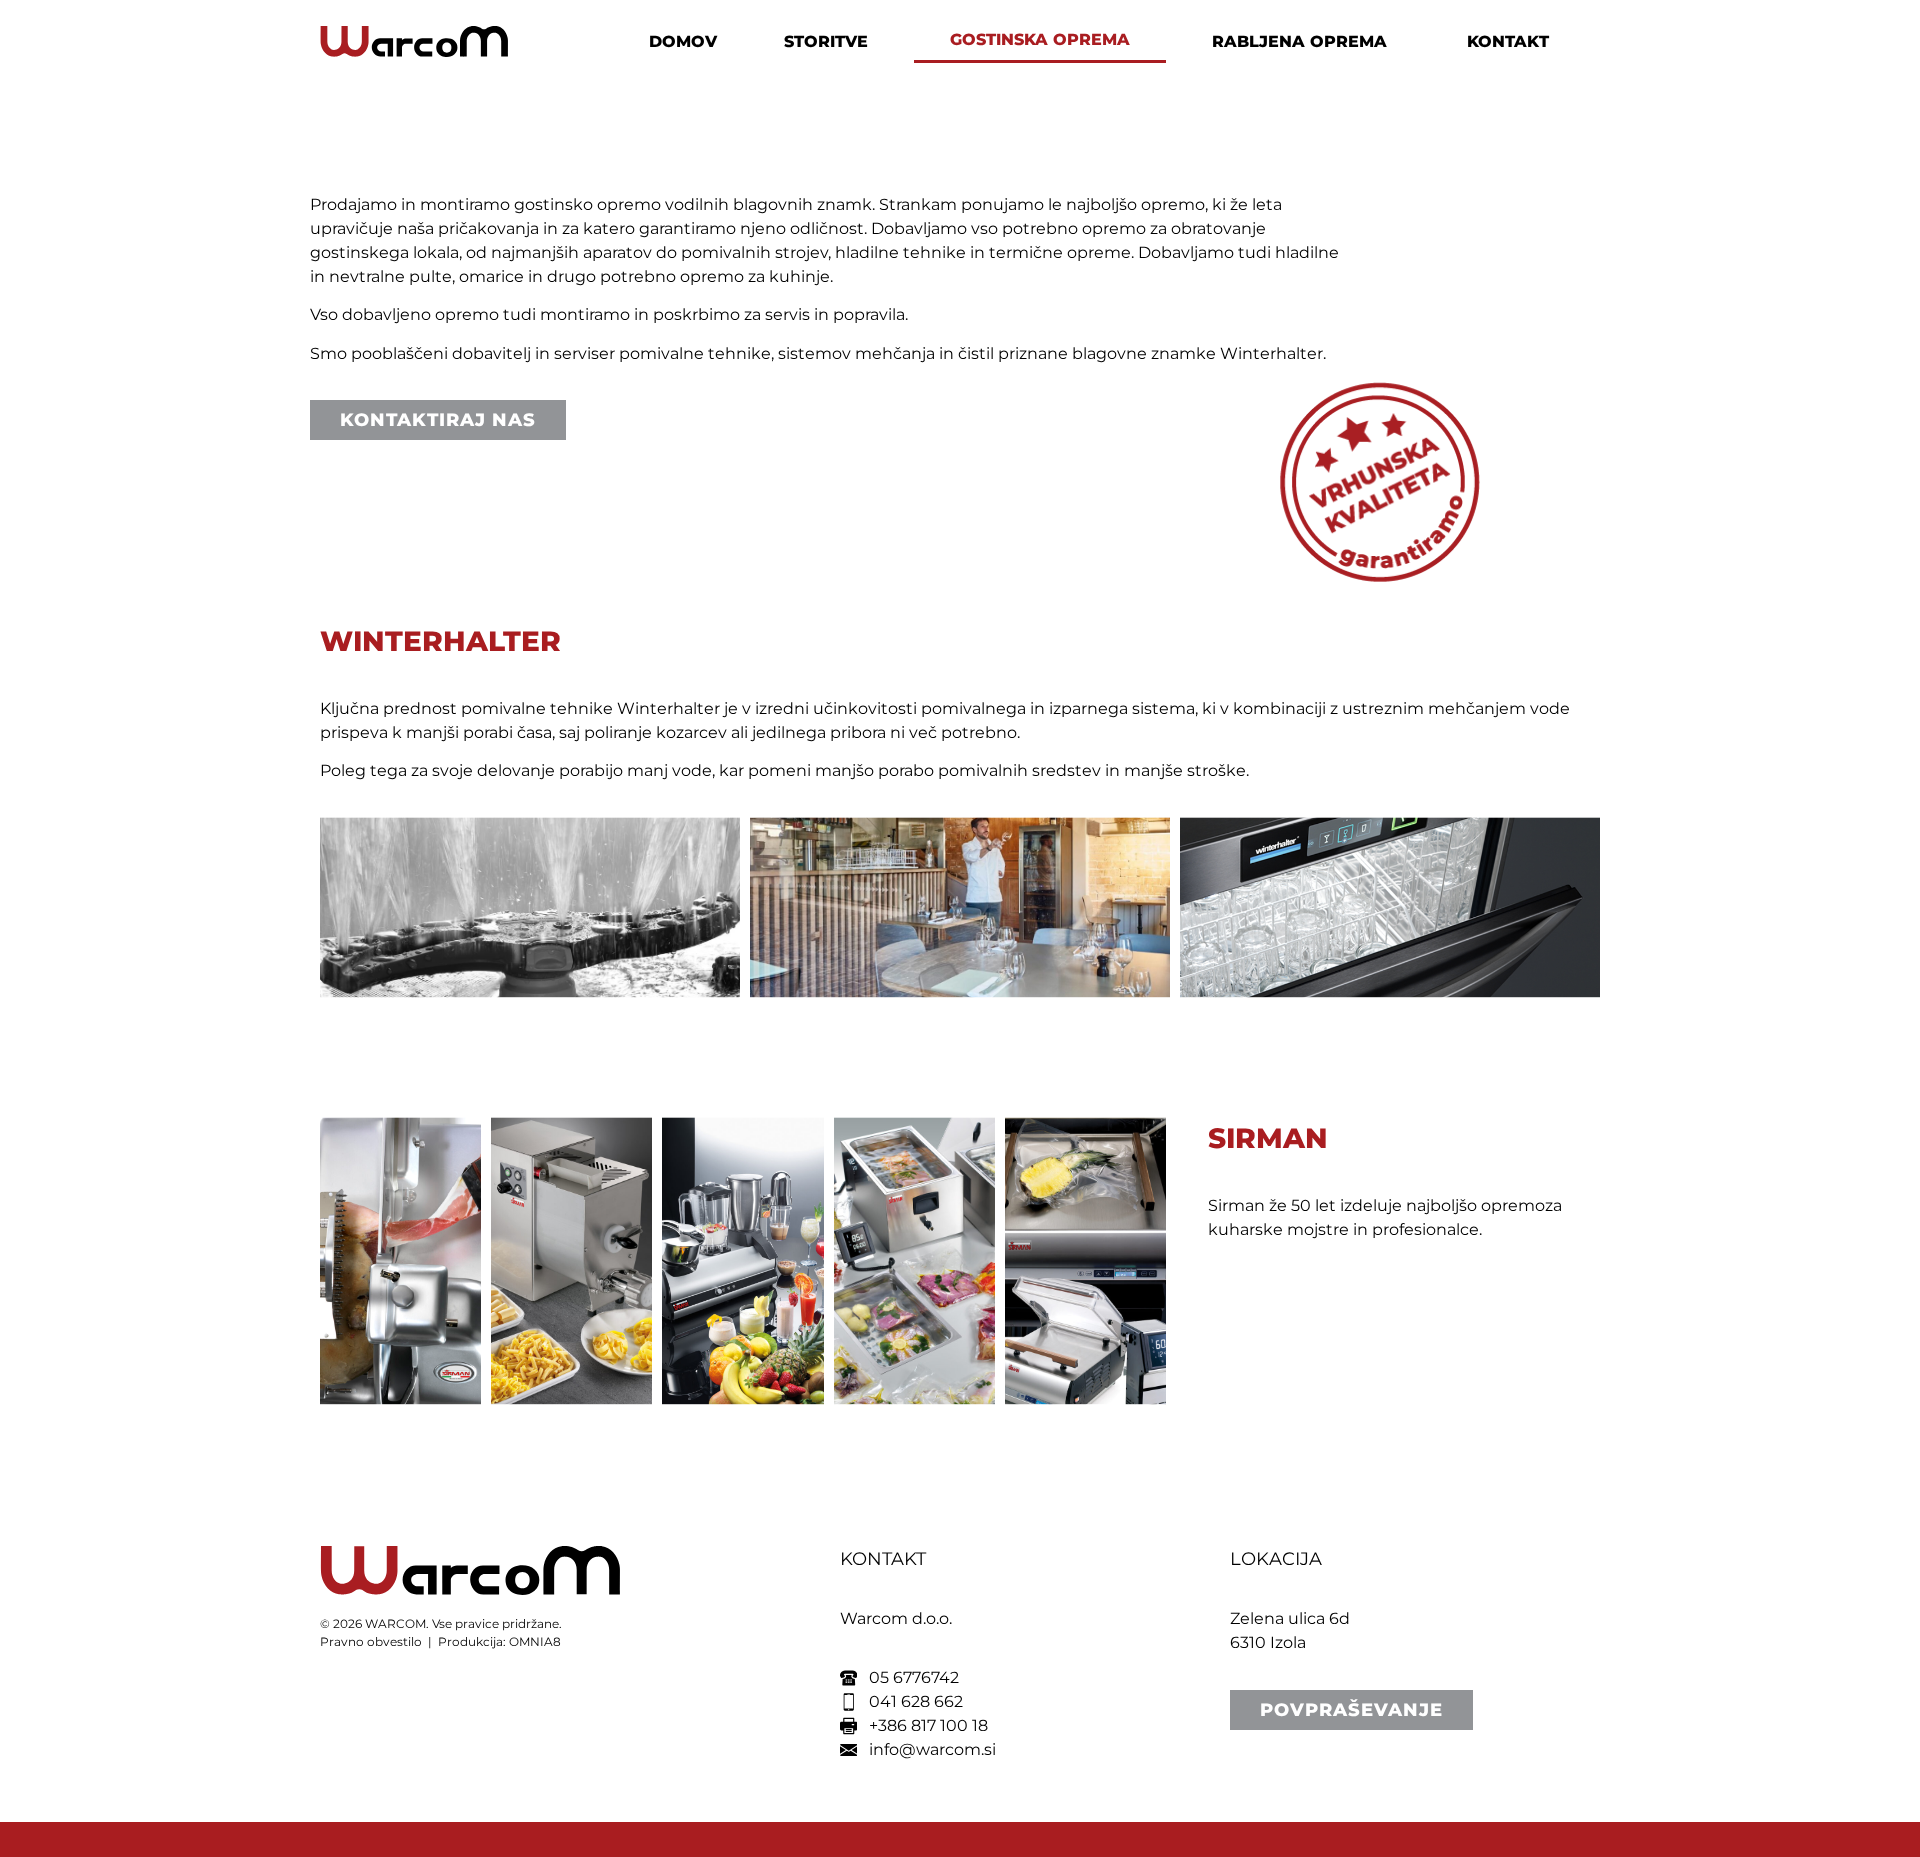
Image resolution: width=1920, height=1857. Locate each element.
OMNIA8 (535, 1641)
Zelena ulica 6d (1290, 1618)
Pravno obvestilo (371, 1641)
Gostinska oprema (1040, 39)
